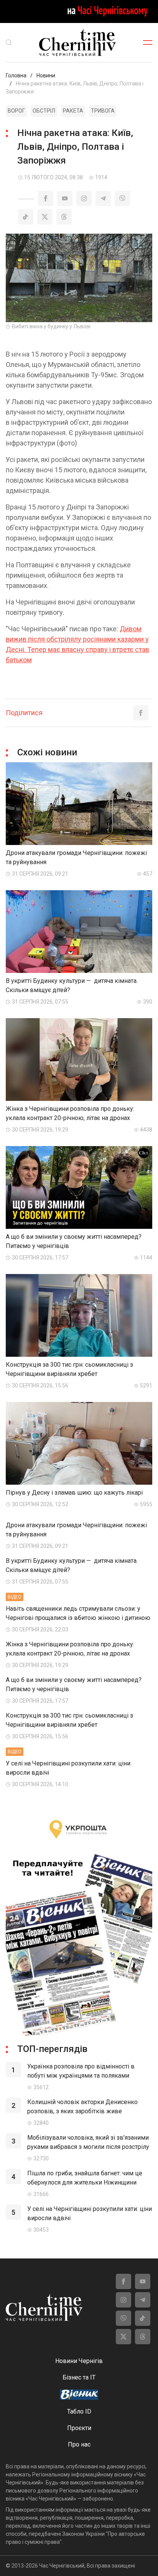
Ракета (73, 111)
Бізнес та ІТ (79, 2377)
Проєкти (79, 2428)
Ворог (16, 111)
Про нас (79, 2444)
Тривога (103, 111)
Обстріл (44, 111)
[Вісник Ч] (79, 2395)
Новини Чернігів (79, 2361)
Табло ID (79, 2411)
